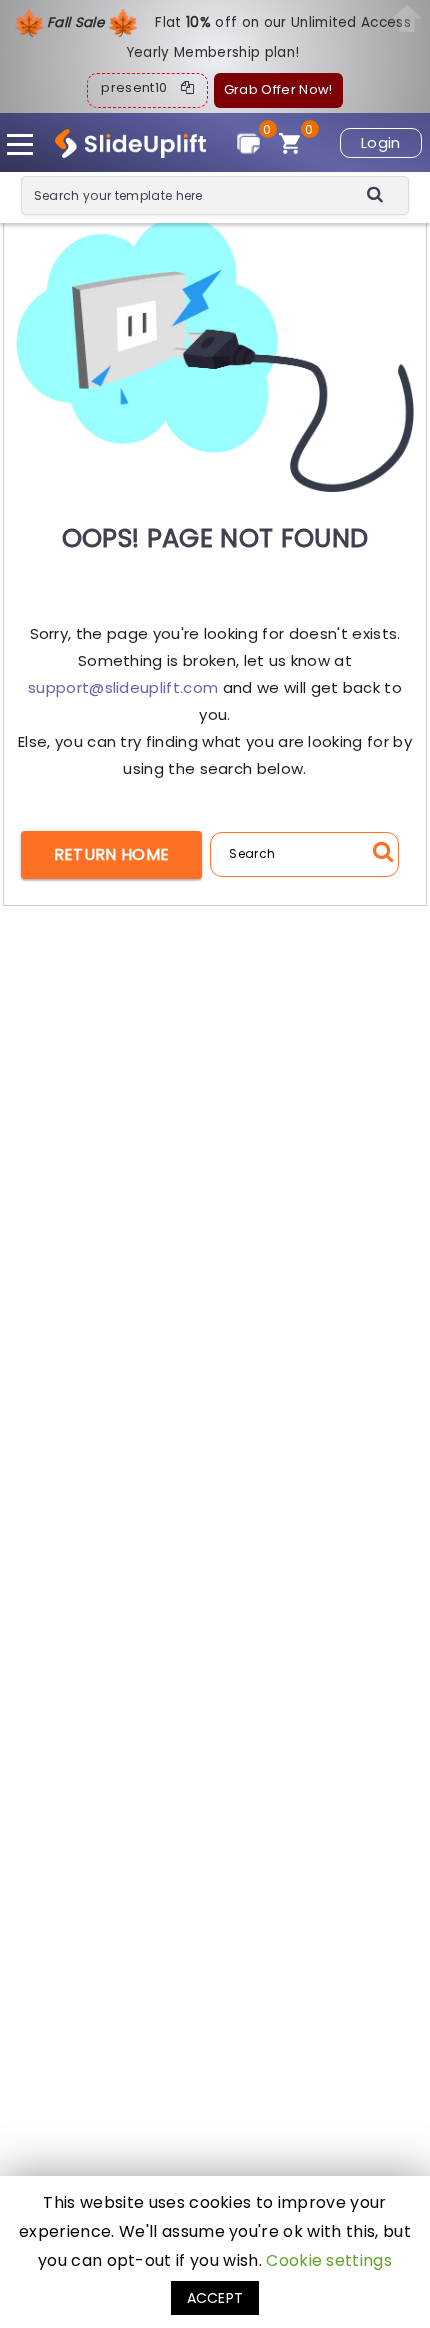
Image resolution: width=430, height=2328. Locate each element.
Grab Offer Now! (278, 89)
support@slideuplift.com (123, 687)
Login (381, 143)
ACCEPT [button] (215, 2298)
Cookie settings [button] (329, 2260)
